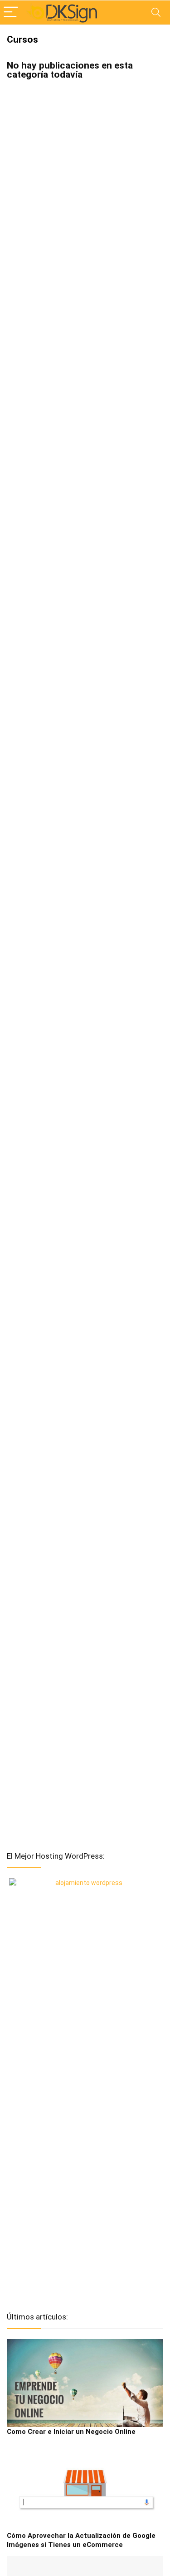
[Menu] (11, 12)
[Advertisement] (85, 2157)
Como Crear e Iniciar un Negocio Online (71, 2432)
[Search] (156, 12)
